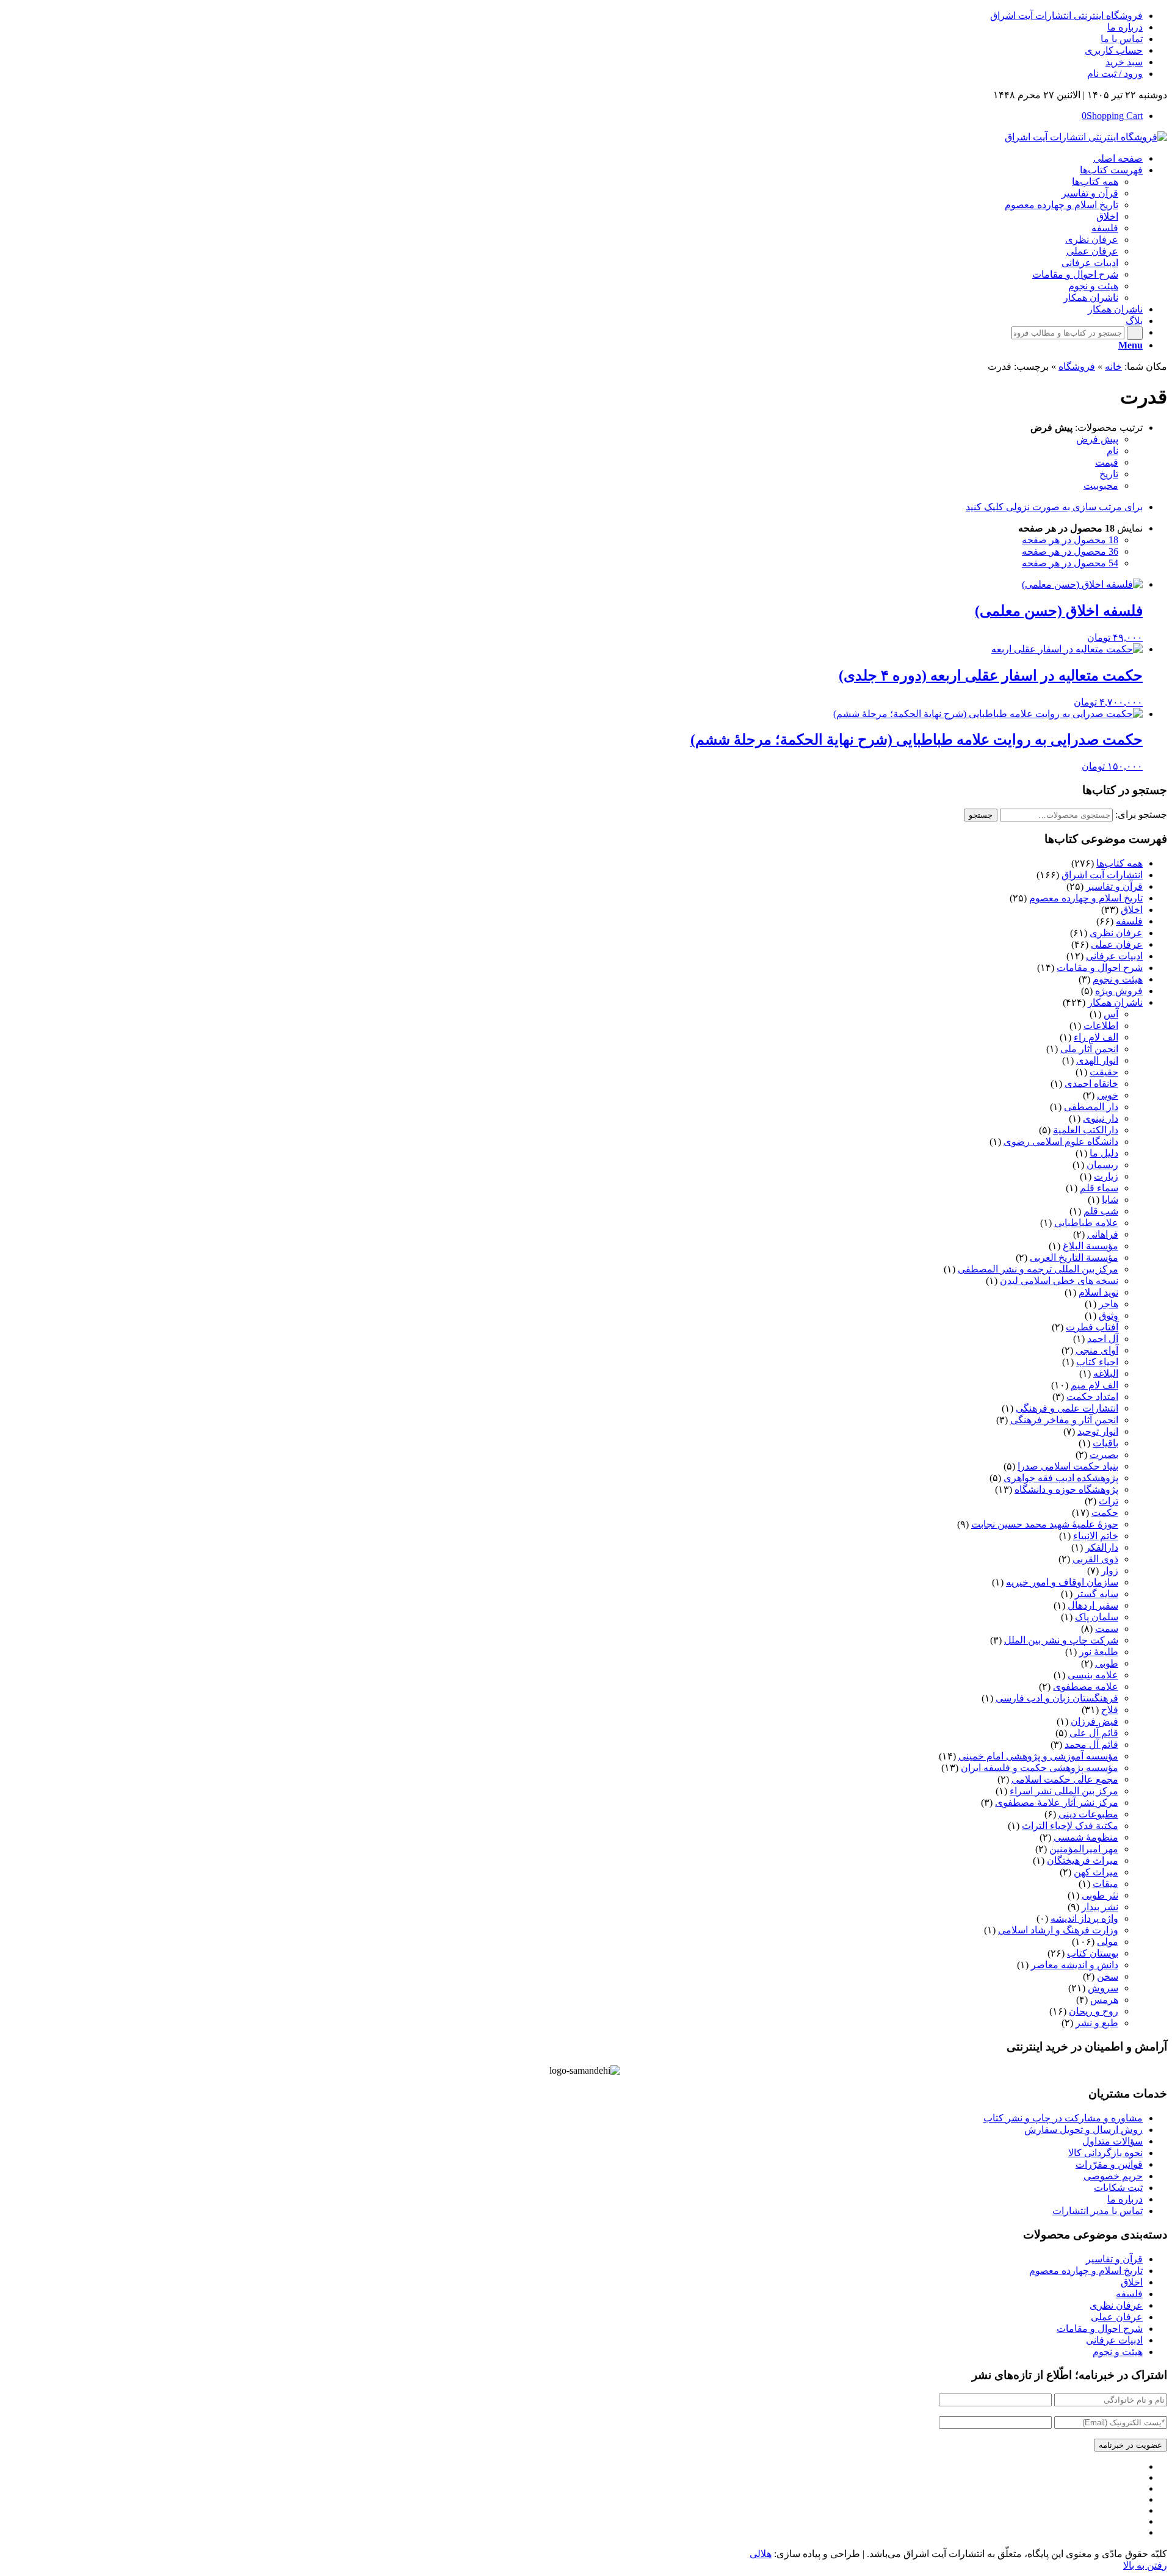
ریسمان (1102, 1165)
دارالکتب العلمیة (1086, 1130)
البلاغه (1106, 1373)
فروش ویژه (1119, 991)
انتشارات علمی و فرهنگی (1067, 1408)
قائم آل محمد (1091, 1744)
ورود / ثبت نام (1115, 74)
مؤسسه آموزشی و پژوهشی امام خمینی (1038, 1756)
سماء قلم (1099, 1188)
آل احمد (1103, 1339)
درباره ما (1125, 27)
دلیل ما (1104, 1153)
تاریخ (1109, 474)
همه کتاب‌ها (1120, 863)
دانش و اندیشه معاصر (1075, 1965)
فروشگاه (1077, 366)
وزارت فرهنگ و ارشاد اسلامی (1058, 1930)
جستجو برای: (1141, 814)
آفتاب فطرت (1092, 1327)
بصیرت (1104, 1455)
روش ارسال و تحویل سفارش (1083, 2130)
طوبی (1107, 1663)
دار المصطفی (1091, 1107)
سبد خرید (1124, 62)
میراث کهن (1096, 1872)
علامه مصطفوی (1086, 1687)
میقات (1105, 1884)
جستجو (981, 815)
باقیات (1105, 1443)
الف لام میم (1094, 1385)
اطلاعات (1101, 1026)
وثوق (1109, 1315)
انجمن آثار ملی (1089, 1049)
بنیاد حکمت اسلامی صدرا (1068, 1466)
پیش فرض (1097, 439)
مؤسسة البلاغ (1091, 1246)
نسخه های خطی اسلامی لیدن (1059, 1281)
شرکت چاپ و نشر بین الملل (1061, 1640)
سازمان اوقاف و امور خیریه (1062, 1582)
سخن (1108, 1976)
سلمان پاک (1097, 1617)
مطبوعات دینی (1088, 1814)
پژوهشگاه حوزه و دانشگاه (1066, 1489)
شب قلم (1101, 1211)
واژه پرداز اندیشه (1084, 1918)
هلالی (761, 2554)
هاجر (1109, 1304)
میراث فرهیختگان (1083, 1860)
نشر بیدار (1100, 1907)
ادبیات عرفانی (1114, 956)
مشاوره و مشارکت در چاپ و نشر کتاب (1063, 2118)
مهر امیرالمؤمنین (1084, 1849)
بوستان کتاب (1093, 1953)
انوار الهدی (1097, 1060)
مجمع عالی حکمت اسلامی (1065, 1779)
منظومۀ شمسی (1086, 1837)
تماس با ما (1122, 39)
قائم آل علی (1094, 1733)
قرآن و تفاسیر (1114, 886)
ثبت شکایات (1118, 2188)
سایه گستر (1097, 1594)
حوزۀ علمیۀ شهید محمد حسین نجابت (1045, 1524)
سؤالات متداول (1112, 2141)
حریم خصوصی (1113, 2176)
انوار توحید (1098, 1431)
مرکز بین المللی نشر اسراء (1064, 1791)
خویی (1108, 1095)
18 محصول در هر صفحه (1070, 540)
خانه (1113, 366)
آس (1111, 1014)
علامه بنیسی (1093, 1675)
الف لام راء (1096, 1037)
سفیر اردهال (1093, 1605)
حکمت (1105, 1513)
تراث (1109, 1501)
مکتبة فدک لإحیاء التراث (1070, 1826)
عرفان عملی (1117, 944)
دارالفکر (1102, 1547)
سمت (1107, 1629)
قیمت (1107, 462)
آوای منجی (1097, 1350)
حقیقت (1104, 1072)
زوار (1110, 1571)
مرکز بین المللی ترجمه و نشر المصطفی (1038, 1269)
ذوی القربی (1095, 1559)
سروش (1103, 1988)
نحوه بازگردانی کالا (1105, 2153)
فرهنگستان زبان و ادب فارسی (1057, 1698)
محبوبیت (1101, 485)
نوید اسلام (1098, 1292)
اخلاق (1132, 910)
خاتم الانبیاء (1096, 1536)
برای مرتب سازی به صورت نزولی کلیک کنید (1054, 507)
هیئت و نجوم (1118, 979)
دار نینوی (1101, 1118)
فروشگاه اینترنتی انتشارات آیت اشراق (1066, 16)
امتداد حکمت (1092, 1397)
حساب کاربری (1114, 50)
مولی (1108, 1942)
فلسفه (1129, 921)
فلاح (1110, 1710)
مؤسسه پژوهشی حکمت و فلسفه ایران (1040, 1768)
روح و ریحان (1094, 2011)
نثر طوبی (1100, 1895)
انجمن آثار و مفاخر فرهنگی (1064, 1420)
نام (1112, 451)
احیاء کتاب (1097, 1362)
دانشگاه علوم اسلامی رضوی (1061, 1142)
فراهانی (1103, 1234)
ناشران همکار (1115, 1002)
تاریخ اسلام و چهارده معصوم (1086, 898)
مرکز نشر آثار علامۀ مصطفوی (1057, 1802)
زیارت (1106, 1176)
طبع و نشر (1097, 2023)
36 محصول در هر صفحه (1070, 551)
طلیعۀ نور (1099, 1652)
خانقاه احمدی (1091, 1084)
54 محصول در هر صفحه (1070, 563)
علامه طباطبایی (1086, 1223)
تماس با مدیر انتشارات (1098, 2211)
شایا (1110, 1200)
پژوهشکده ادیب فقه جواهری (1061, 1478)
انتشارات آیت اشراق (1102, 875)
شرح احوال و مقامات (1100, 968)
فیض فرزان (1094, 1721)
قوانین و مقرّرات (1109, 2164)
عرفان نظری (1116, 933)
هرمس (1104, 2000)
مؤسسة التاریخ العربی (1074, 1257)
